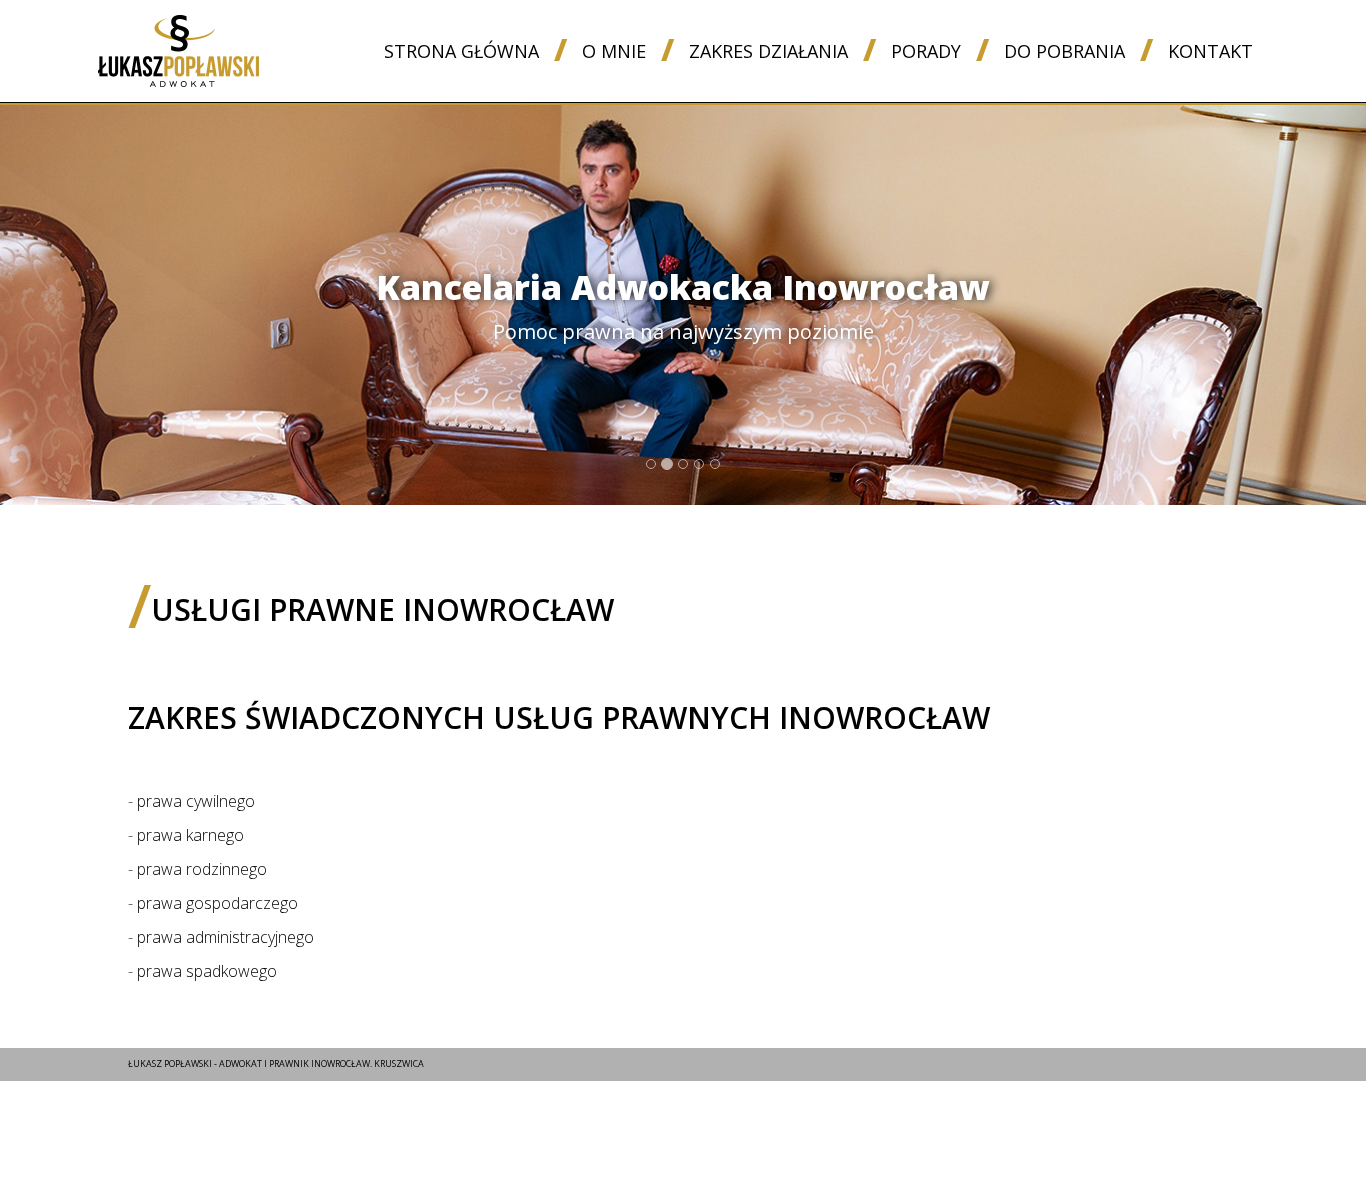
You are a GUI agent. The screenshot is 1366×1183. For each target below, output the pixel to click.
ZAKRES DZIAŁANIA (768, 51)
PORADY (926, 51)
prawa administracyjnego (225, 937)
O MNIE (614, 51)
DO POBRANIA (1064, 51)
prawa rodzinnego (202, 869)
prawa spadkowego (207, 971)
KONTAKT (1210, 51)
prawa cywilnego (196, 801)
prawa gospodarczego (217, 903)
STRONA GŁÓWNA (461, 51)
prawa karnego (190, 835)
